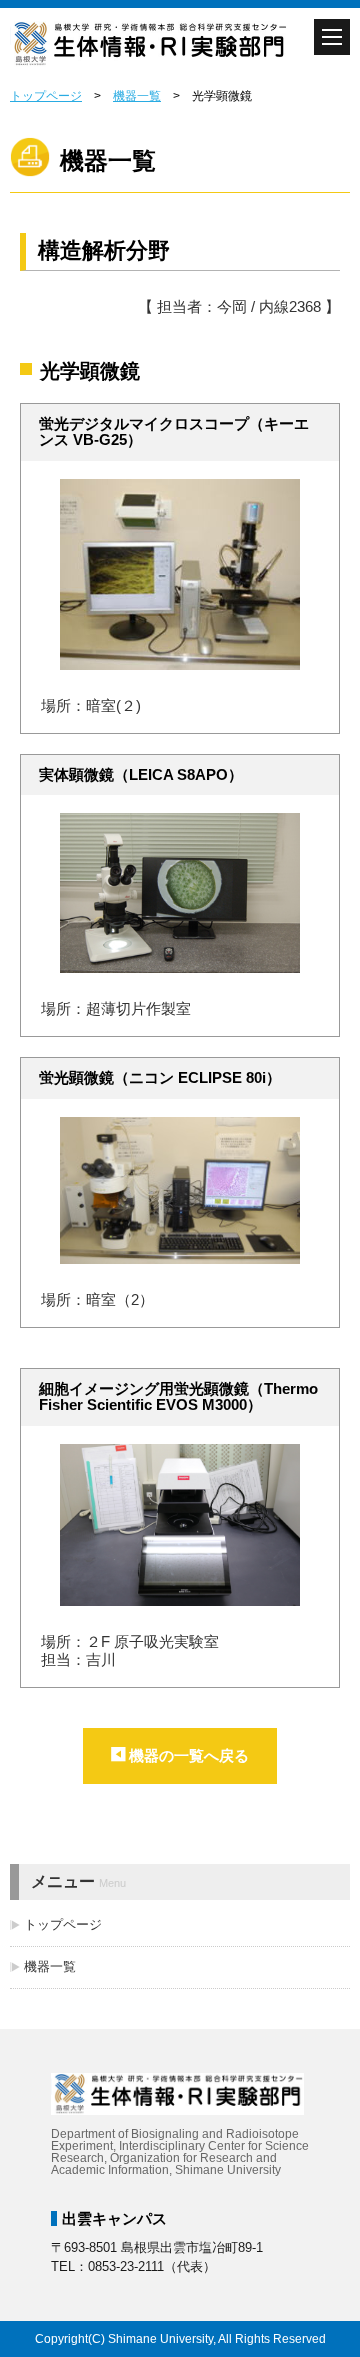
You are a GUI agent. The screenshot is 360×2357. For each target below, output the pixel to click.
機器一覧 (137, 96)
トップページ (46, 96)
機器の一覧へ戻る (189, 1755)
